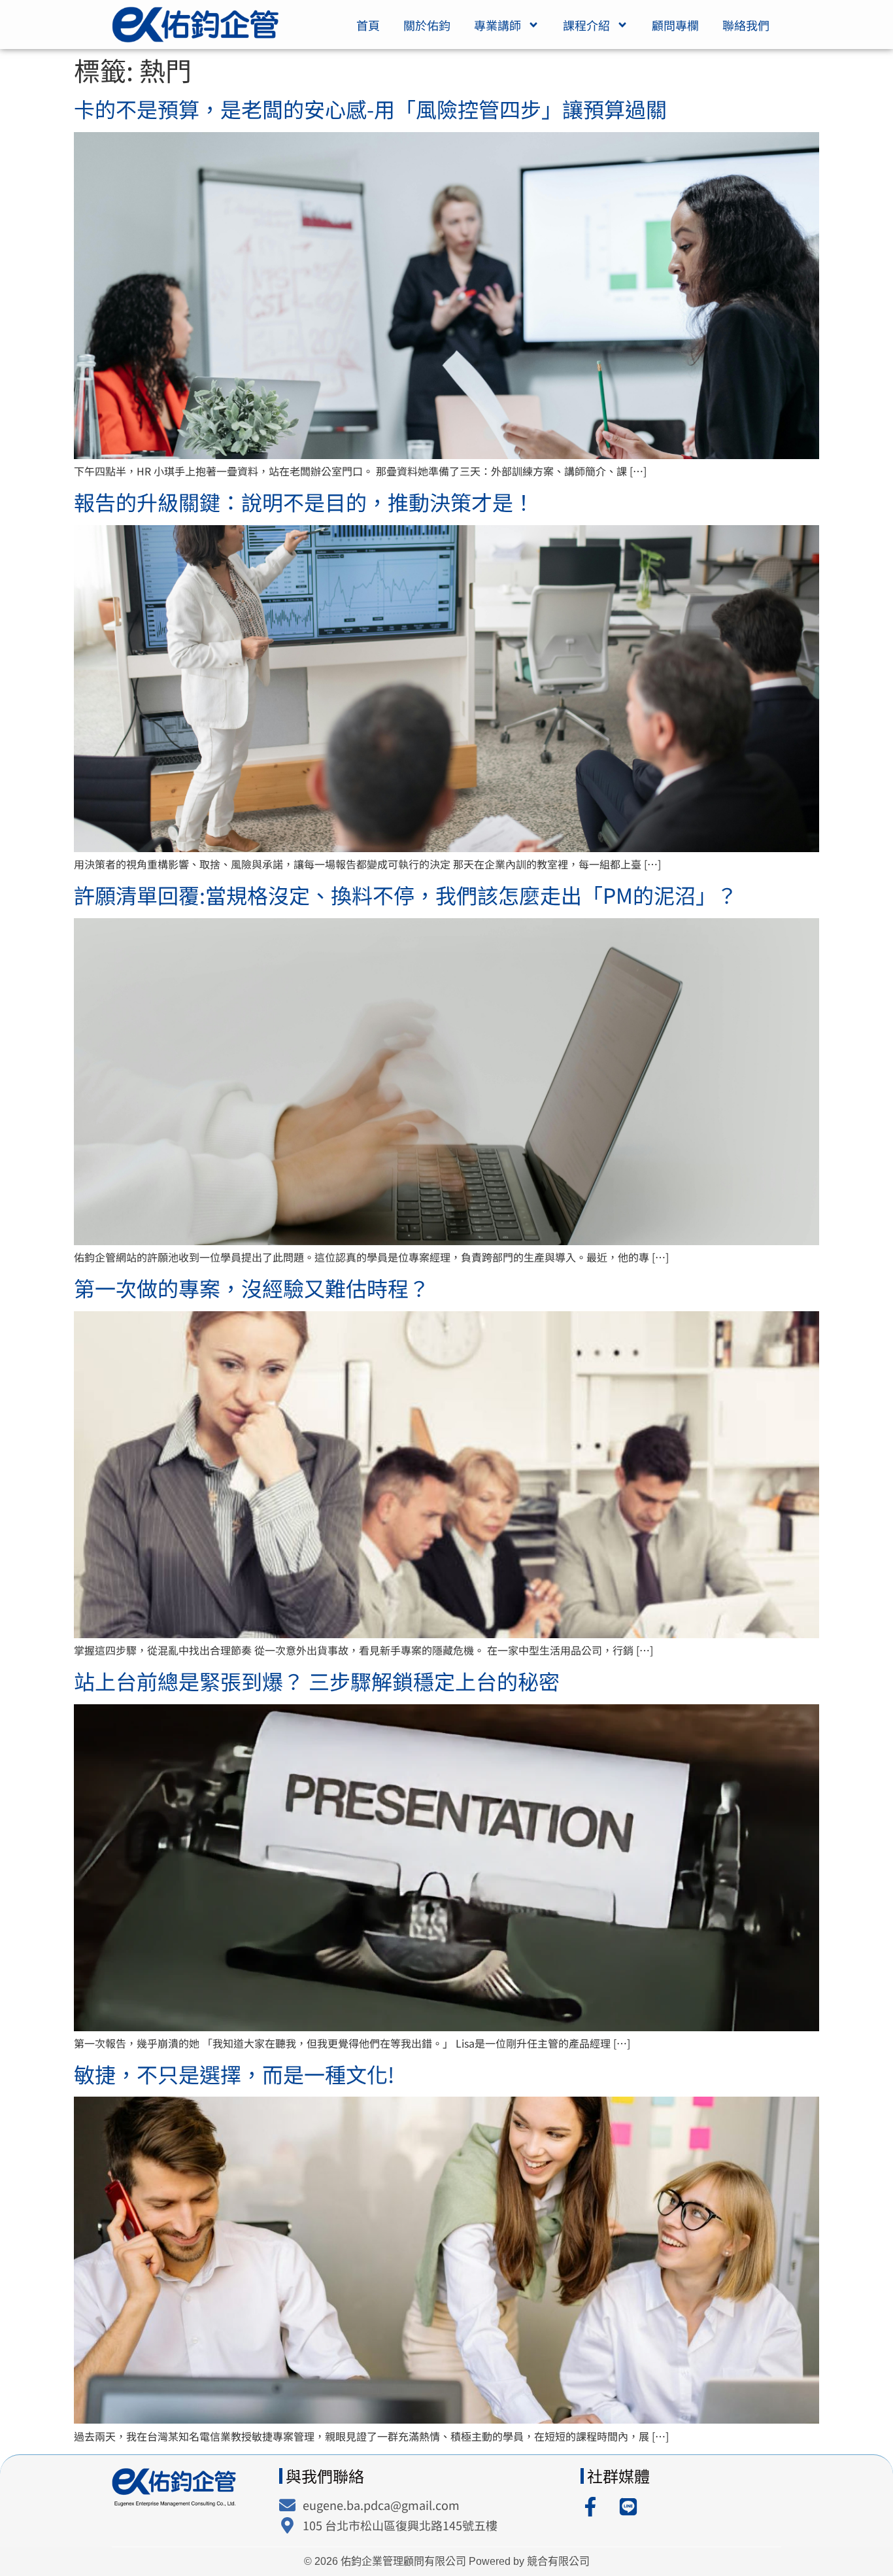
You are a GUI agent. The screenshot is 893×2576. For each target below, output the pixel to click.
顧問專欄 (675, 25)
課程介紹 (586, 25)
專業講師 (497, 25)
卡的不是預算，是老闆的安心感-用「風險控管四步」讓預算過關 (370, 109)
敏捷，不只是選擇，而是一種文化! (234, 2074)
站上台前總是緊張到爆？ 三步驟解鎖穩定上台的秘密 (317, 1681)
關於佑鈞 (427, 25)
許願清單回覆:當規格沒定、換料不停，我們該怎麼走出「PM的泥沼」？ (406, 895)
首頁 (368, 25)
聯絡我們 (746, 25)
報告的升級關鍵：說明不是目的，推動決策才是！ (304, 502)
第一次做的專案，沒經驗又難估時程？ (252, 1288)
